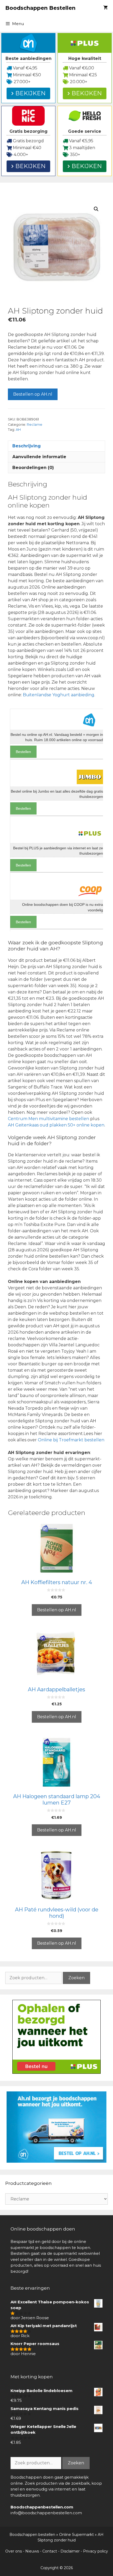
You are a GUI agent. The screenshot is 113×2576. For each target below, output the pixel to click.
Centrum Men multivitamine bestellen (48, 1119)
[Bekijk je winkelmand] (106, 8)
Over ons (14, 2551)
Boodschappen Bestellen (40, 8)
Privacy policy (96, 2551)
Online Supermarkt (76, 2535)
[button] (96, 209)
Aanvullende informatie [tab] (39, 457)
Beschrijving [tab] (27, 446)
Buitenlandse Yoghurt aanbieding (59, 695)
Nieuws (32, 2551)
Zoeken (76, 1978)
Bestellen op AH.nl (33, 394)
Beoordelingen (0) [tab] (33, 468)
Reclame (35, 425)
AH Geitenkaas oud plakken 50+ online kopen (56, 1125)
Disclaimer (70, 2551)
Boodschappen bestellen (32, 2535)
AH (18, 430)
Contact (50, 2551)
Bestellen (23, 752)
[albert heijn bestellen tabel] (56, 2161)
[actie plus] (56, 2072)
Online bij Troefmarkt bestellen (71, 1440)
